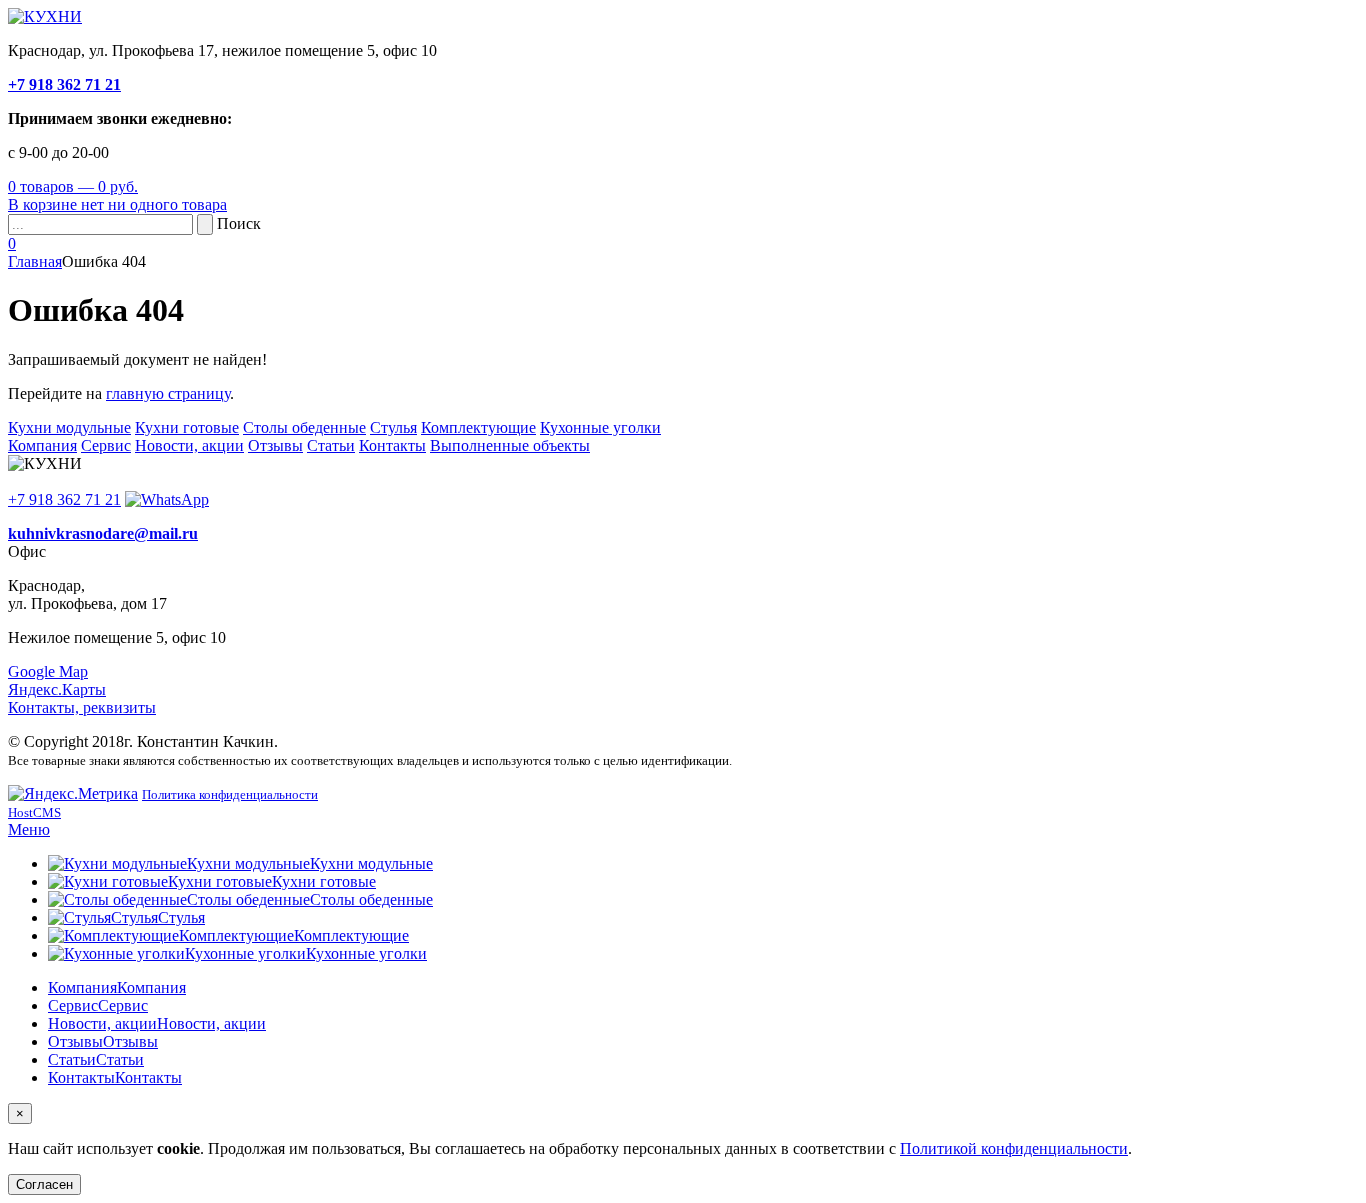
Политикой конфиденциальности (1014, 1148)
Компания (42, 445)
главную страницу (168, 393)
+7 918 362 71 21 (64, 84)
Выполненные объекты (510, 445)
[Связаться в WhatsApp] (167, 499)
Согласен (44, 1184)
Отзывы (275, 445)
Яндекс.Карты (57, 689)
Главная (35, 261)
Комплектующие (478, 427)
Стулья (393, 427)
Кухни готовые (187, 427)
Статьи (331, 445)
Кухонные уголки (600, 427)
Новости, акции (189, 445)
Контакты (392, 445)
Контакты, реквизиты (82, 707)
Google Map (48, 671)
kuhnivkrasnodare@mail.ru (103, 533)
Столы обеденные (304, 427)
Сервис (106, 445)
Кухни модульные (69, 427)
